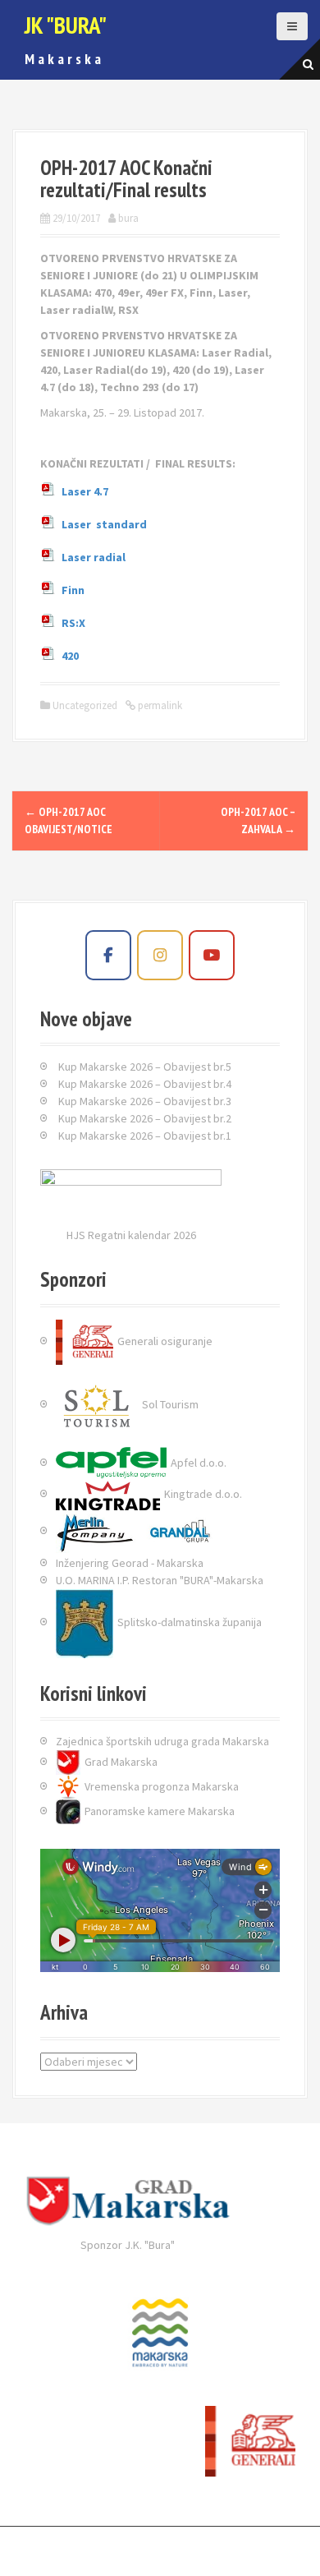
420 (70, 657)
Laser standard (104, 525)
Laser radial (94, 558)
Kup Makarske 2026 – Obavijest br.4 (145, 1084)
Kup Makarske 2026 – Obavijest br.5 (145, 1067)
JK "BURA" (66, 25)
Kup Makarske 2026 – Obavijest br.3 (145, 1101)
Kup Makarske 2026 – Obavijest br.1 (145, 1136)
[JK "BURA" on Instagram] (160, 955)
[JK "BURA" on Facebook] (108, 955)
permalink (159, 705)
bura (128, 218)
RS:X (73, 624)
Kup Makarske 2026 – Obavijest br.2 (145, 1118)
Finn (73, 591)
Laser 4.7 (85, 492)
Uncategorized (85, 705)
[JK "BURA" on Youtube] (212, 955)
